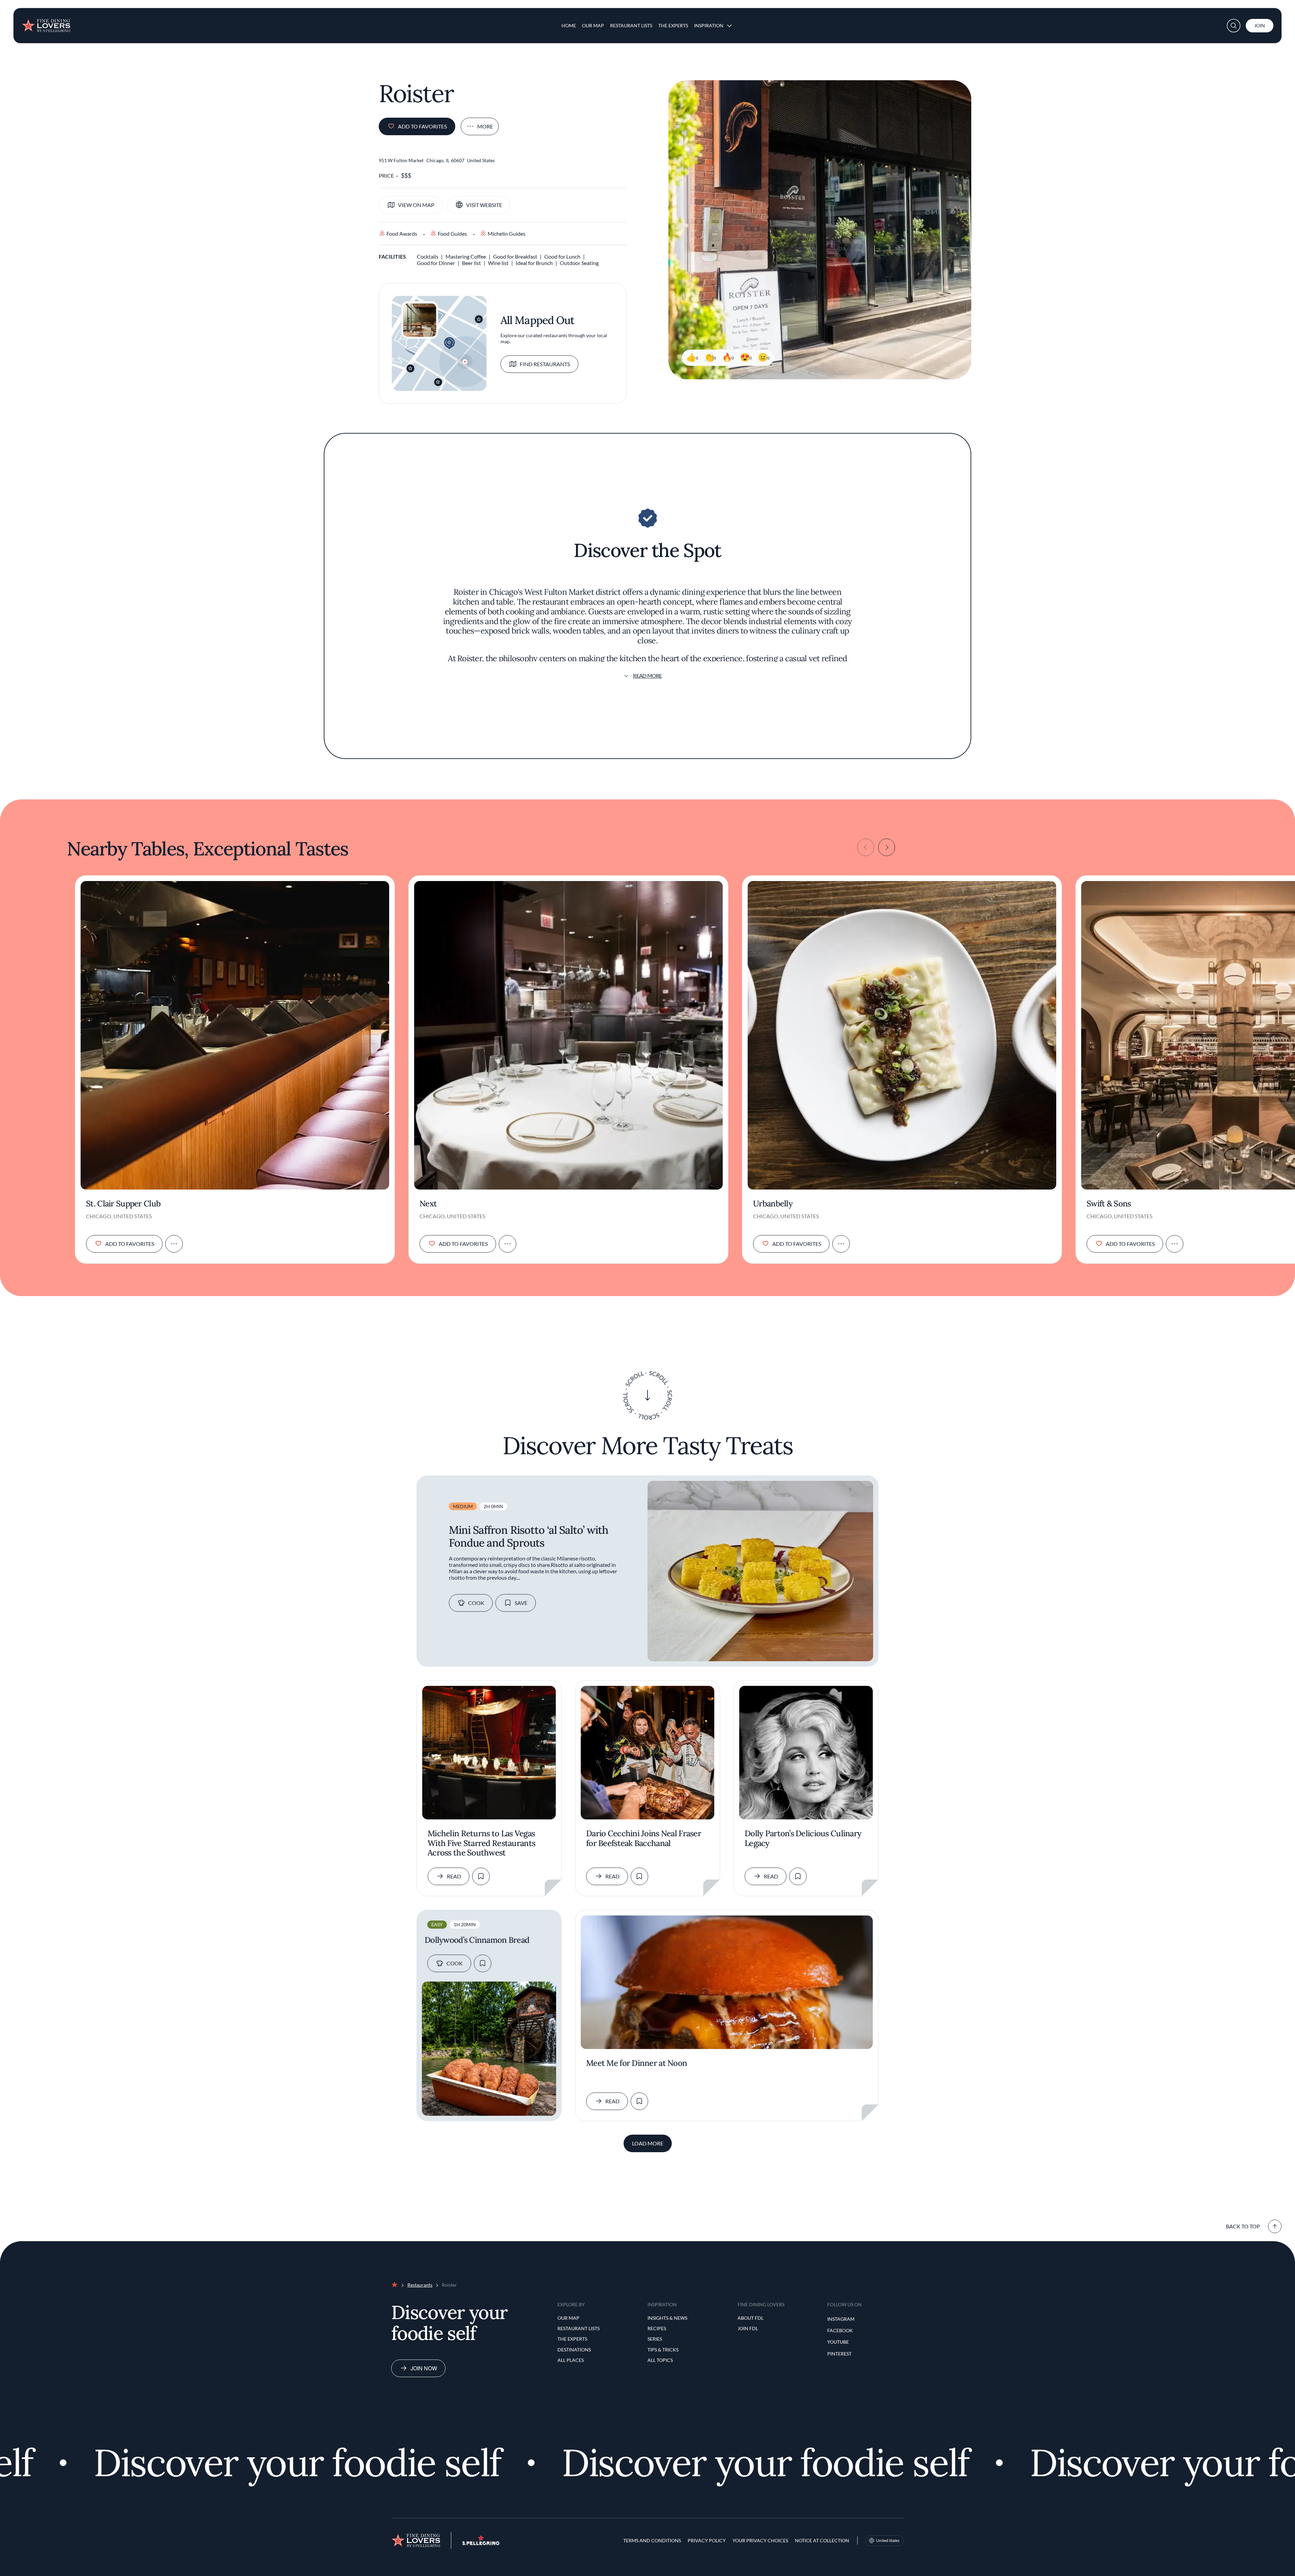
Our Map (593, 25)
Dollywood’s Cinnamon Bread (477, 1940)
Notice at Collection (822, 2540)
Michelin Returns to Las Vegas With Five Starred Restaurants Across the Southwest (481, 1843)
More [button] (485, 126)
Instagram (841, 2319)
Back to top (1243, 2226)
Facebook (840, 2330)
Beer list (471, 263)
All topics (660, 2360)
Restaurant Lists (631, 25)
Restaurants (420, 2285)
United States (888, 2540)
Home (569, 25)
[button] (1234, 26)
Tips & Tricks (663, 2350)
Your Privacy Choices (760, 2540)
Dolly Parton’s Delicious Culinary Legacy (803, 1839)
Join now (424, 2368)
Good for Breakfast (515, 256)
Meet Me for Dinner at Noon (637, 2063)
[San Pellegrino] (481, 2543)
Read (454, 1876)
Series (655, 2339)
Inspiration (709, 25)
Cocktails (428, 256)
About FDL (751, 2318)
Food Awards (402, 233)
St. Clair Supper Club (123, 1204)
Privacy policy (707, 2540)
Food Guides (452, 233)
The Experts (673, 25)
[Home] (46, 23)
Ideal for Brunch (534, 263)
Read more (647, 676)
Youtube (838, 2342)
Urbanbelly (773, 1204)
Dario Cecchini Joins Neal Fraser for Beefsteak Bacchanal (644, 1839)
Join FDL (748, 2328)
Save (521, 1603)
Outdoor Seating (579, 263)
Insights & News (667, 2318)
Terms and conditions (652, 2540)
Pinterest (839, 2354)
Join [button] (1260, 25)
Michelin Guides (507, 233)
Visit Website (484, 205)
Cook (476, 1603)
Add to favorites (422, 126)
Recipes (657, 2328)
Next (428, 1204)
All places (571, 2360)
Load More (648, 2143)
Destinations (574, 2350)
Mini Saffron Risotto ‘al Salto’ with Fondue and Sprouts (528, 1536)
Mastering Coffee (466, 256)
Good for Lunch (562, 256)
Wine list (498, 263)
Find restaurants (545, 364)
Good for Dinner (436, 263)
